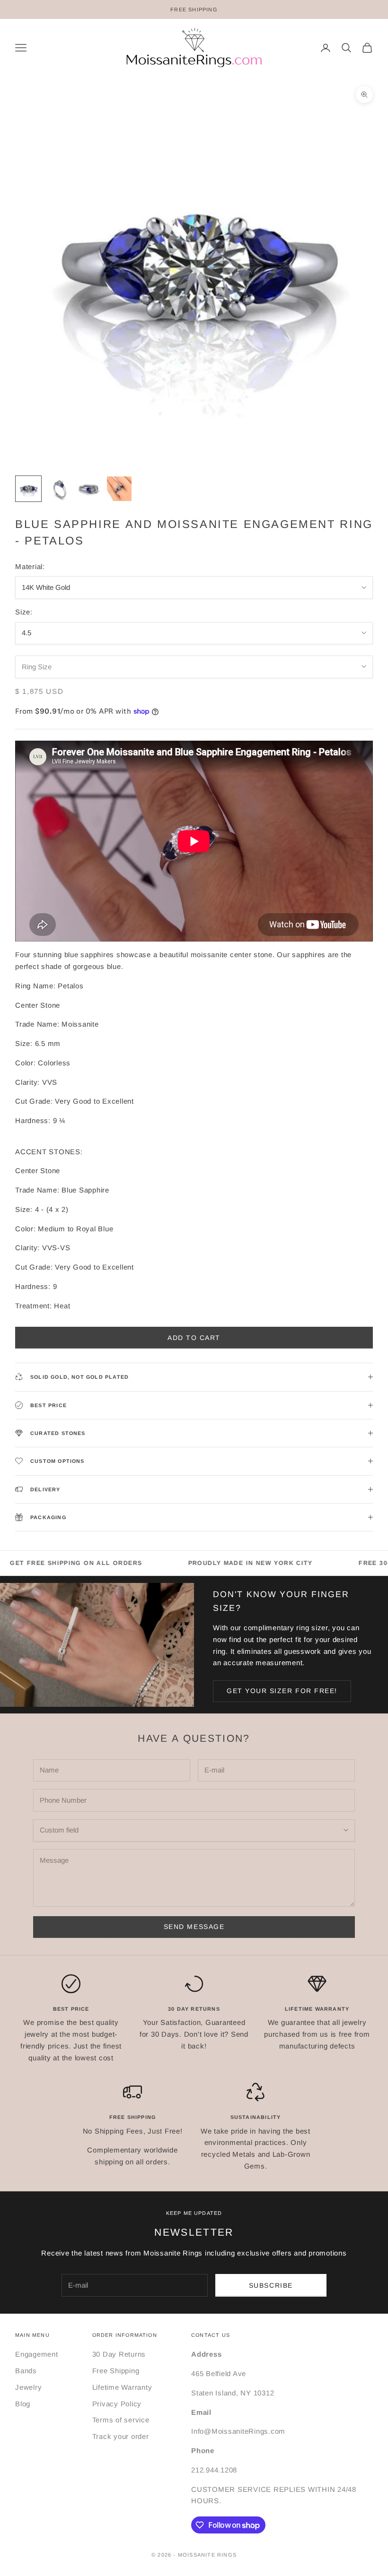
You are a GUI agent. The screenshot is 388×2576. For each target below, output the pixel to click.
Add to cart (194, 1338)
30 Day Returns (119, 2354)
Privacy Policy (117, 2404)
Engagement (37, 2354)
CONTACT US (211, 2335)
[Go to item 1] (28, 489)
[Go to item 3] (89, 489)
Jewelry (28, 2387)
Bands (26, 2371)
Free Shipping (116, 2371)
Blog (23, 2404)
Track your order (121, 2436)
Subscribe (271, 2285)
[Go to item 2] (59, 489)
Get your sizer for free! (282, 1691)
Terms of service (121, 2420)
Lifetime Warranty (122, 2387)
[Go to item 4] (119, 489)
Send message (194, 1927)
